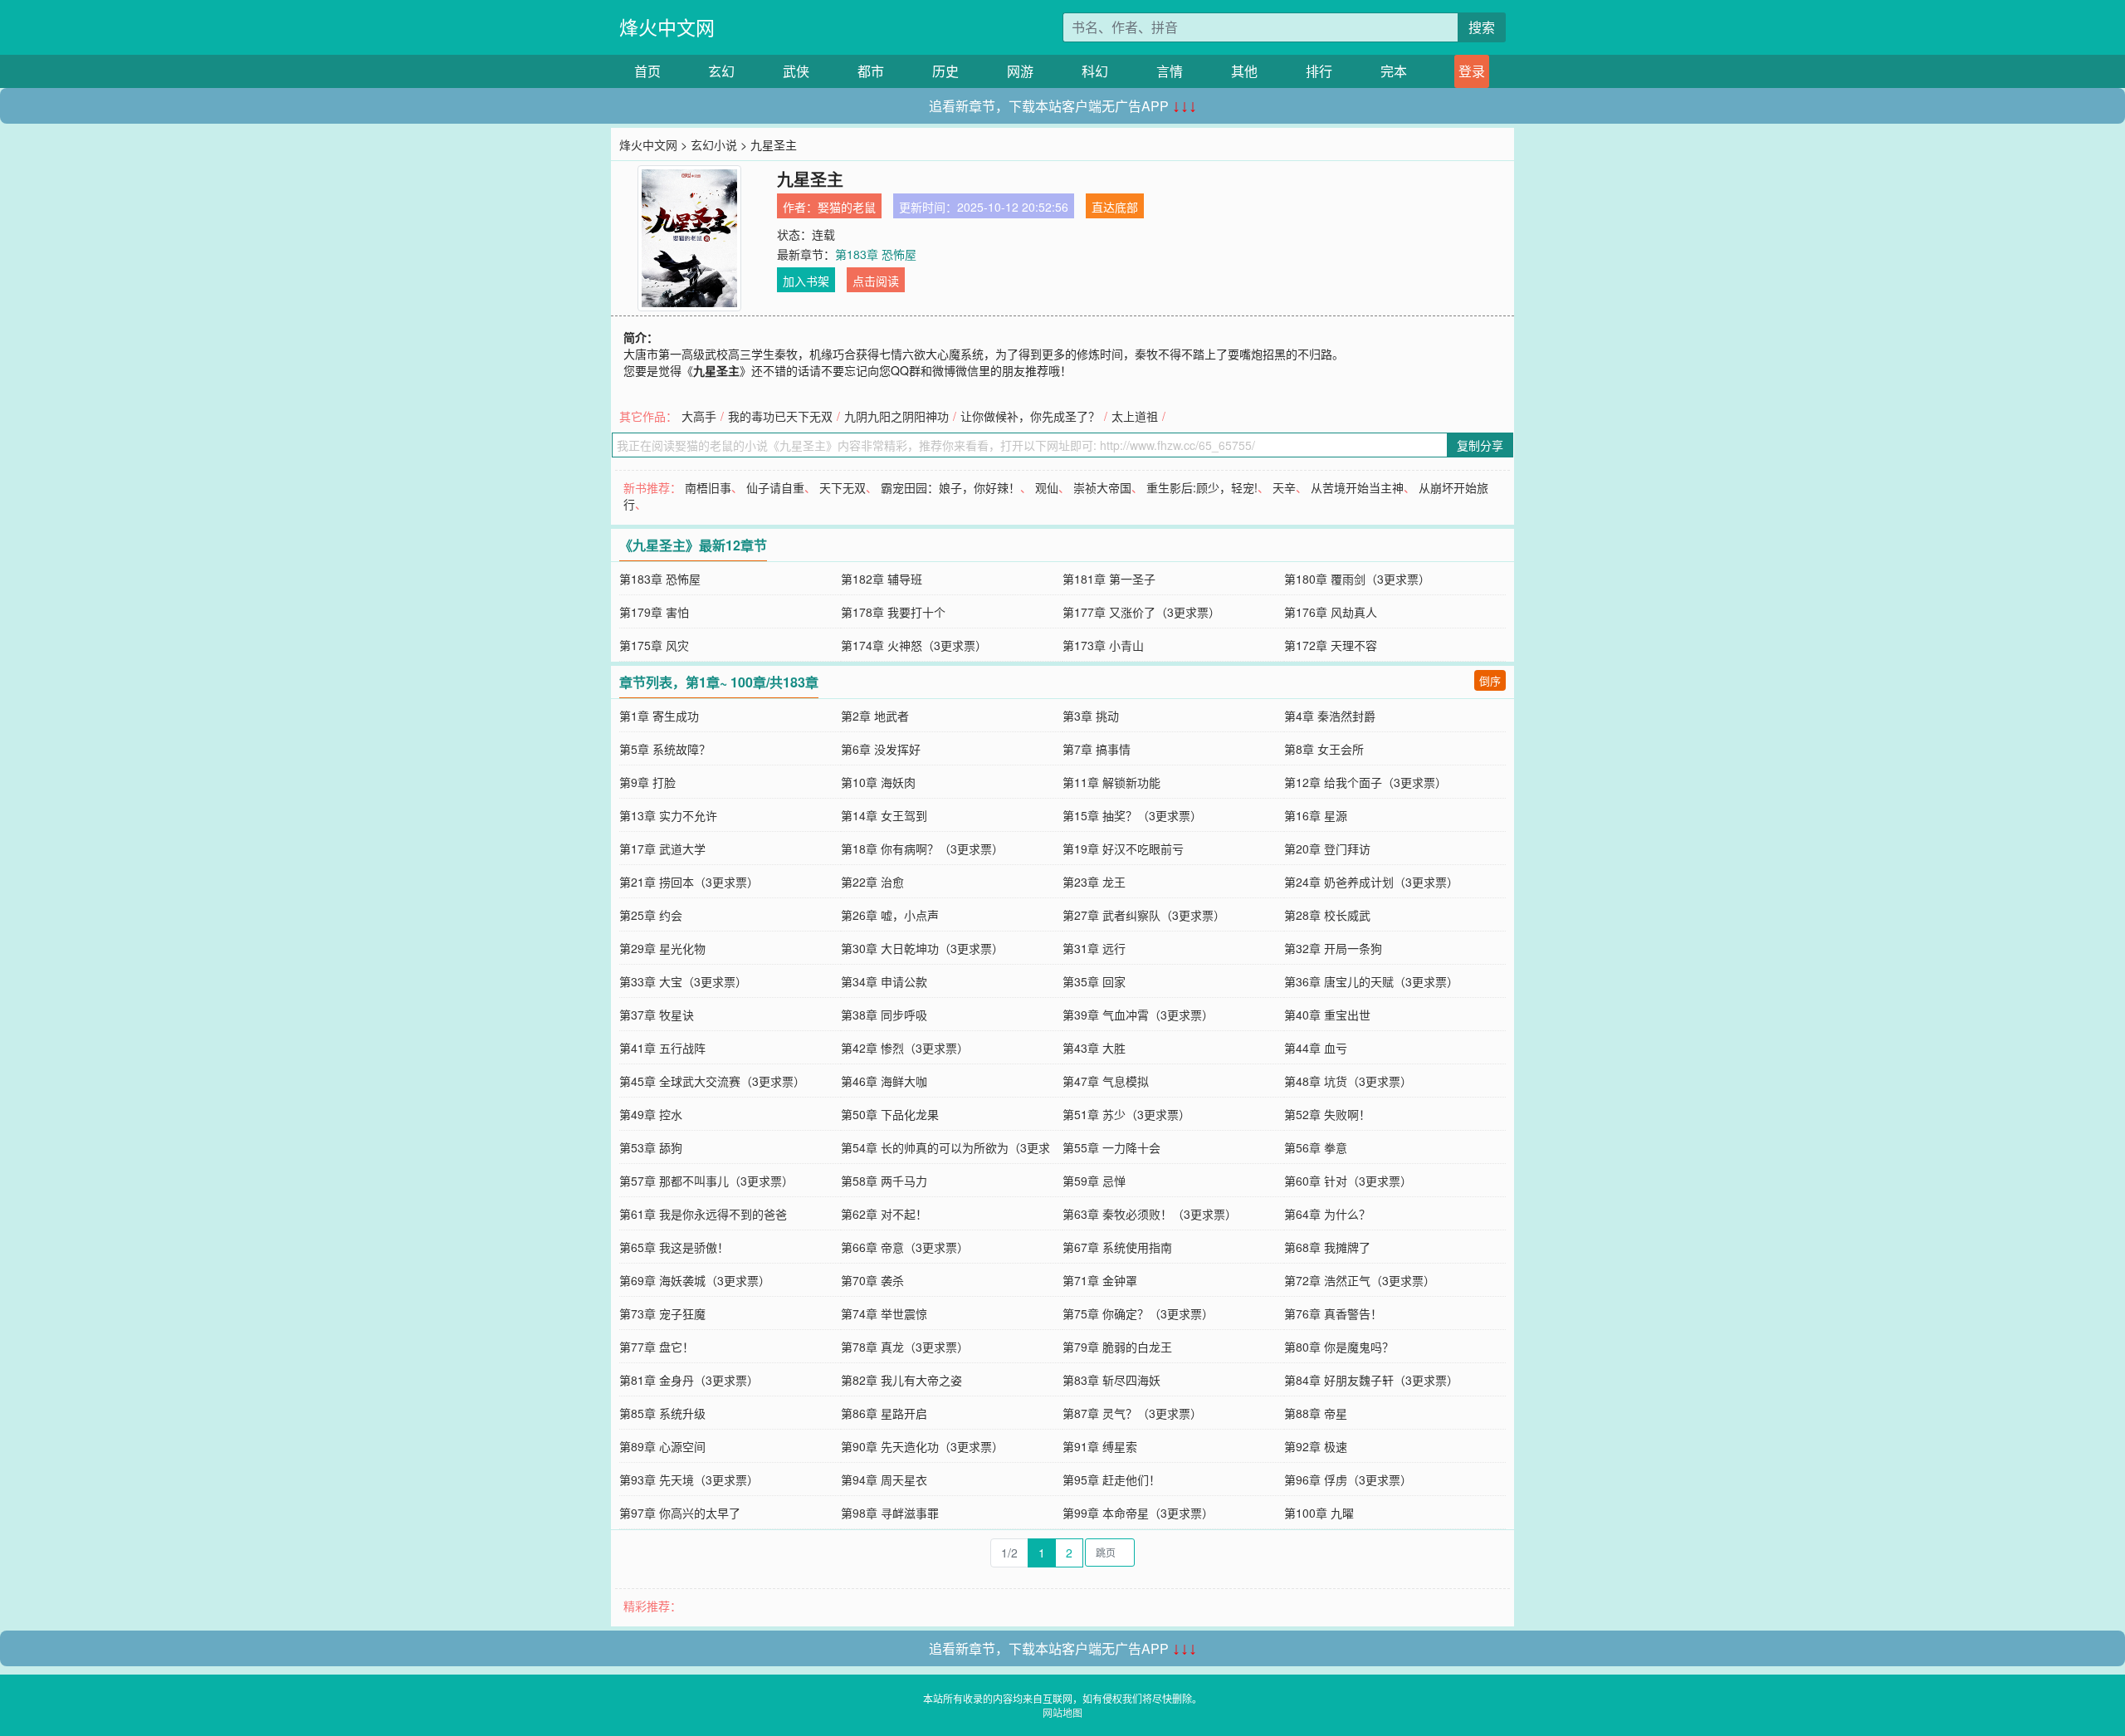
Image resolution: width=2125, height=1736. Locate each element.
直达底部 (1115, 207)
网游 (1020, 71)
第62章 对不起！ (884, 1214)
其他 (1244, 71)
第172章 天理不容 (1331, 645)
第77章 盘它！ (657, 1347)
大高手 (699, 416)
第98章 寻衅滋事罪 (890, 1513)
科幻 (1095, 71)
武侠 (796, 71)
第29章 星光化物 (662, 948)
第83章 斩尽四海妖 (1111, 1380)
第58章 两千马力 (884, 1181)
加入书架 (806, 281)
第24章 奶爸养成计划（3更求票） (1371, 882)
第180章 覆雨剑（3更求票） (1357, 579)
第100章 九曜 (1319, 1513)
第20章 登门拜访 (1327, 848)
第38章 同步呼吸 (884, 1015)
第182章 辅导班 (882, 579)
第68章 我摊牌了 (1327, 1247)
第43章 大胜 (1094, 1048)
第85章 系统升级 (662, 1413)
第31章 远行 (1094, 948)
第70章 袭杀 (872, 1280)
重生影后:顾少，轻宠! (1202, 487)
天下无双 (843, 487)
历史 (945, 71)
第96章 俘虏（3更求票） (1348, 1479)
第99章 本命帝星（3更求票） (1138, 1513)
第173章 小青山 (1103, 645)
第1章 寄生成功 (659, 716)
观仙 (1047, 487)
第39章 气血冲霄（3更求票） (1138, 1015)
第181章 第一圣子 (1109, 579)
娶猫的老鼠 (847, 207)
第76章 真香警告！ (1333, 1313)
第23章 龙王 (1094, 882)
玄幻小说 (714, 144)
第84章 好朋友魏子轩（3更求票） (1371, 1380)
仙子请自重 (775, 487)
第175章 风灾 (654, 645)
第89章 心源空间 (662, 1446)
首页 (647, 71)
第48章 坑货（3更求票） (1348, 1081)
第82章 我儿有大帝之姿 (901, 1380)
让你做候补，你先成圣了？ (1030, 416)
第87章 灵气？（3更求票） (1132, 1413)
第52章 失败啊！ (1327, 1114)
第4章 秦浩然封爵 (1330, 716)
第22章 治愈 (872, 882)
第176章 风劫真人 (1331, 612)
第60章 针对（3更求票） (1348, 1181)
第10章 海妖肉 (878, 782)
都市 (871, 71)
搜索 (1482, 27)
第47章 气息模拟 (1106, 1081)
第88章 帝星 (1316, 1413)
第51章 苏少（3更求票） (1126, 1114)
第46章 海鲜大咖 (884, 1081)
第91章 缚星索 (1100, 1446)
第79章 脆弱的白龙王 (1117, 1347)
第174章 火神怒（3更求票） (914, 645)
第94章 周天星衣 (884, 1479)
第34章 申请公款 (884, 981)
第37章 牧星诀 (657, 1015)
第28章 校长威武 (1327, 915)
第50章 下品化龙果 (890, 1114)
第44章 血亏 (1316, 1048)
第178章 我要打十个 (893, 612)
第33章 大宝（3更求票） (683, 981)
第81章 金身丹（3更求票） (689, 1380)
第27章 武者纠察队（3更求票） (1144, 915)
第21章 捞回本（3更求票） (689, 882)
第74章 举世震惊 (884, 1313)
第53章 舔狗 (651, 1147)
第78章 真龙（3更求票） (905, 1347)
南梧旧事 (708, 487)
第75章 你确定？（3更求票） (1138, 1313)
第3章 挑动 (1091, 716)
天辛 (1284, 487)
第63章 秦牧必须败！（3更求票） (1150, 1214)
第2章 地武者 (875, 716)
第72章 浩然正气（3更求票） (1360, 1280)
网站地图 (1062, 1712)
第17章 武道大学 (662, 848)
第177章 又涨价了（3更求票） (1141, 612)
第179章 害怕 (654, 612)
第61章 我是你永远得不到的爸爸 (703, 1214)
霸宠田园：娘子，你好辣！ (950, 487)
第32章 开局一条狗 (1333, 948)
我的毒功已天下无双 (780, 416)
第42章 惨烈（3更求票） (905, 1048)
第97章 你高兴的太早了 (680, 1513)
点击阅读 (876, 281)
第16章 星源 (1316, 815)
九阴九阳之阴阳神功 (896, 416)
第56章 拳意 (1316, 1147)
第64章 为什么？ (1327, 1214)
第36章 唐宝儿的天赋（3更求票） (1371, 981)
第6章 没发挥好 (881, 749)
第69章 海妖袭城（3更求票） (695, 1280)
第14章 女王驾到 (884, 815)
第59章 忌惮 (1094, 1181)
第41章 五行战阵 (662, 1048)
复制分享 (1480, 445)
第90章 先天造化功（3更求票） (922, 1446)
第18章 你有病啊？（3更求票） (922, 848)
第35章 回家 (1094, 981)
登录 (1472, 71)
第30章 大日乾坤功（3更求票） (922, 948)
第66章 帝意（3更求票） (905, 1247)
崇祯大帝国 (1102, 487)
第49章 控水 (651, 1114)
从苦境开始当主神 (1357, 487)
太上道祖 (1135, 416)
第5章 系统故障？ (665, 749)
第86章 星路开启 (884, 1413)
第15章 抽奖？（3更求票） (1132, 815)
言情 (1170, 71)
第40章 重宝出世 (1327, 1015)
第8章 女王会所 (1324, 749)
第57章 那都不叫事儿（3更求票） (706, 1181)
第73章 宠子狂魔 (662, 1313)
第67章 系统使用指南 (1117, 1247)
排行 (1319, 71)
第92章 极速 (1316, 1446)
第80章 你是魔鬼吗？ (1339, 1347)
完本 (1394, 71)
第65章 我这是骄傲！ (674, 1247)
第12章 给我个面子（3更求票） (1365, 782)
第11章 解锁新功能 (1111, 782)
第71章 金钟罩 (1100, 1280)
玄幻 (721, 71)
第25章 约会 (651, 915)
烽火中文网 (667, 27)
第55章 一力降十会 (1111, 1147)
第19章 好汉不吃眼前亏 (1123, 848)
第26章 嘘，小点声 (890, 915)
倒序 (1490, 680)
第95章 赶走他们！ (1111, 1479)
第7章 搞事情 (1097, 749)
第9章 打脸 (647, 782)
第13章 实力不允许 (668, 815)
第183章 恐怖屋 (876, 254)
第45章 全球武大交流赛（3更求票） (712, 1081)
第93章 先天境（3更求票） (689, 1479)
